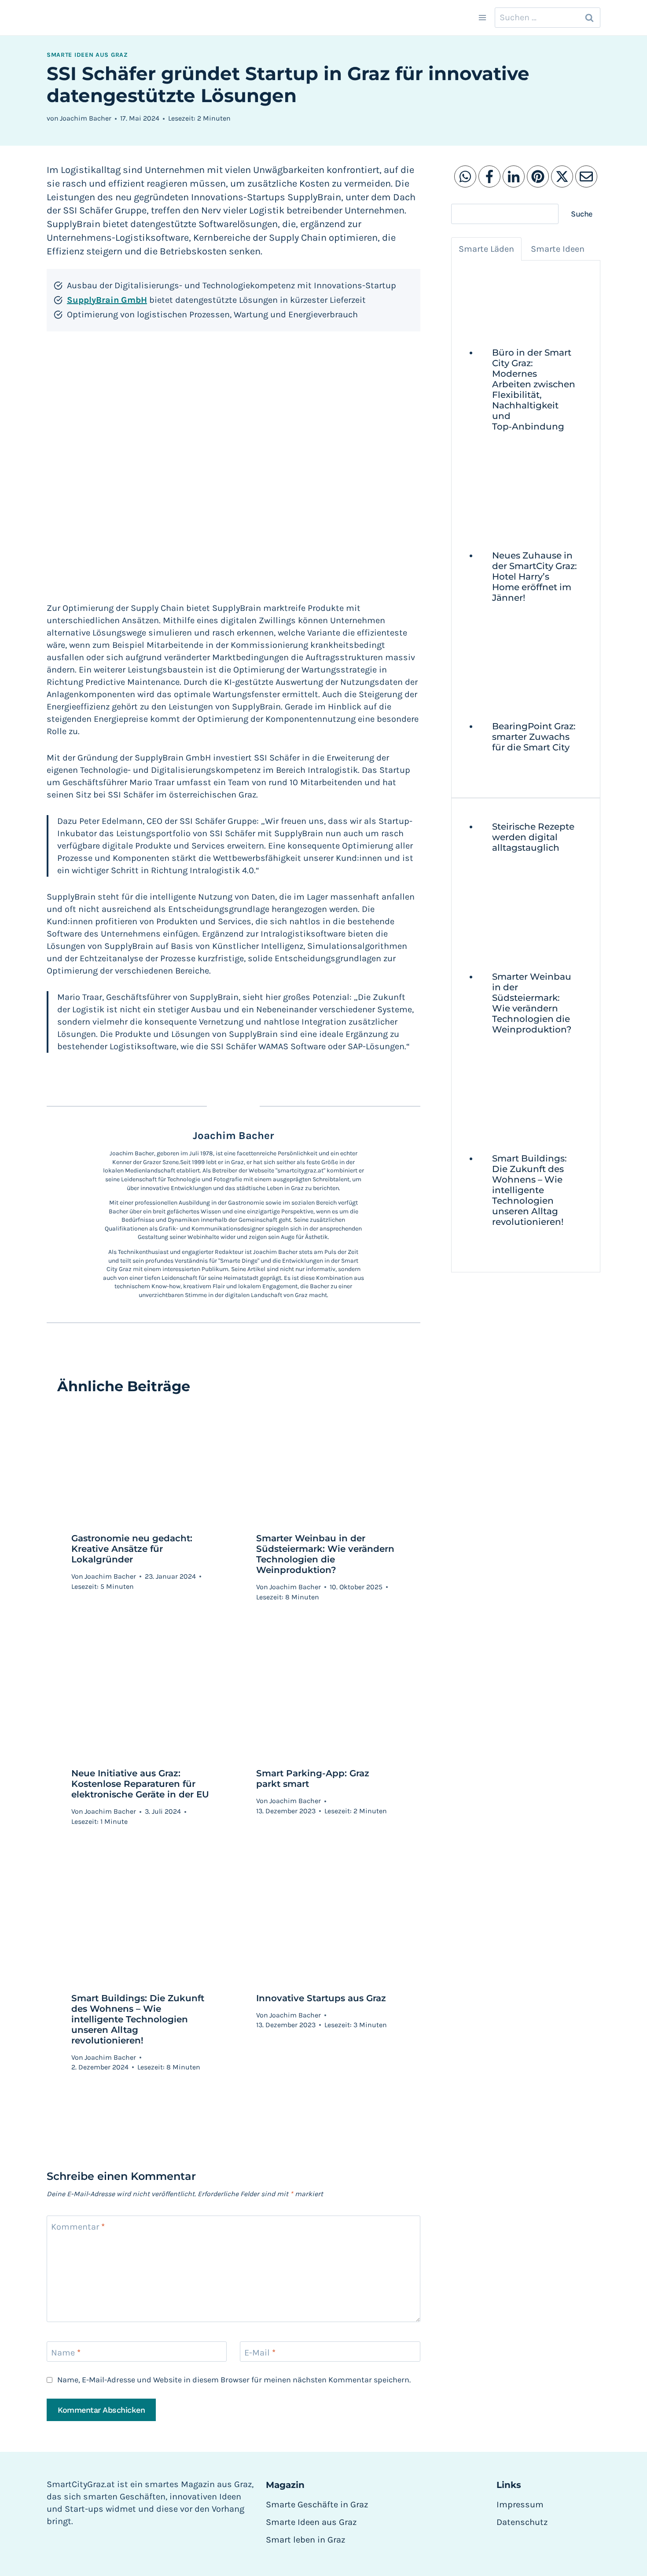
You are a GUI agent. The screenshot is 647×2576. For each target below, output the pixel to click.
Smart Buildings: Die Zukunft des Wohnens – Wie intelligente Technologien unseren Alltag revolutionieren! (138, 2019)
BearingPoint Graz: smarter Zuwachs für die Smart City (534, 737)
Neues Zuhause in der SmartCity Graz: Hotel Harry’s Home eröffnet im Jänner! (535, 577)
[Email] (586, 176)
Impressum (520, 2504)
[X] (562, 176)
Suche (582, 214)
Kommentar (78, 2227)
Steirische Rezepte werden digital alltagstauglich (533, 837)
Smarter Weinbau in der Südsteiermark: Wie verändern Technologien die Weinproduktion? (325, 1554)
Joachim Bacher (86, 118)
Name (66, 2353)
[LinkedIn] (514, 176)
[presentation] (535, 301)
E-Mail (260, 2353)
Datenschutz (522, 2522)
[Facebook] (489, 176)
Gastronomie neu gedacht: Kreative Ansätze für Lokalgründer (132, 1549)
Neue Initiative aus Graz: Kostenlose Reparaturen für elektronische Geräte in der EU (140, 1784)
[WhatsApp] (465, 176)
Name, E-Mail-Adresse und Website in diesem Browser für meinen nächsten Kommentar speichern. (234, 2380)
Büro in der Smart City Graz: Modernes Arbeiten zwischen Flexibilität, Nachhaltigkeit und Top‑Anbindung (534, 390)
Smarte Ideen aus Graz (87, 55)
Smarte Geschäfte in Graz (317, 2504)
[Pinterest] (538, 176)
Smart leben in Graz (305, 2540)
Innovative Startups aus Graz (321, 1998)
